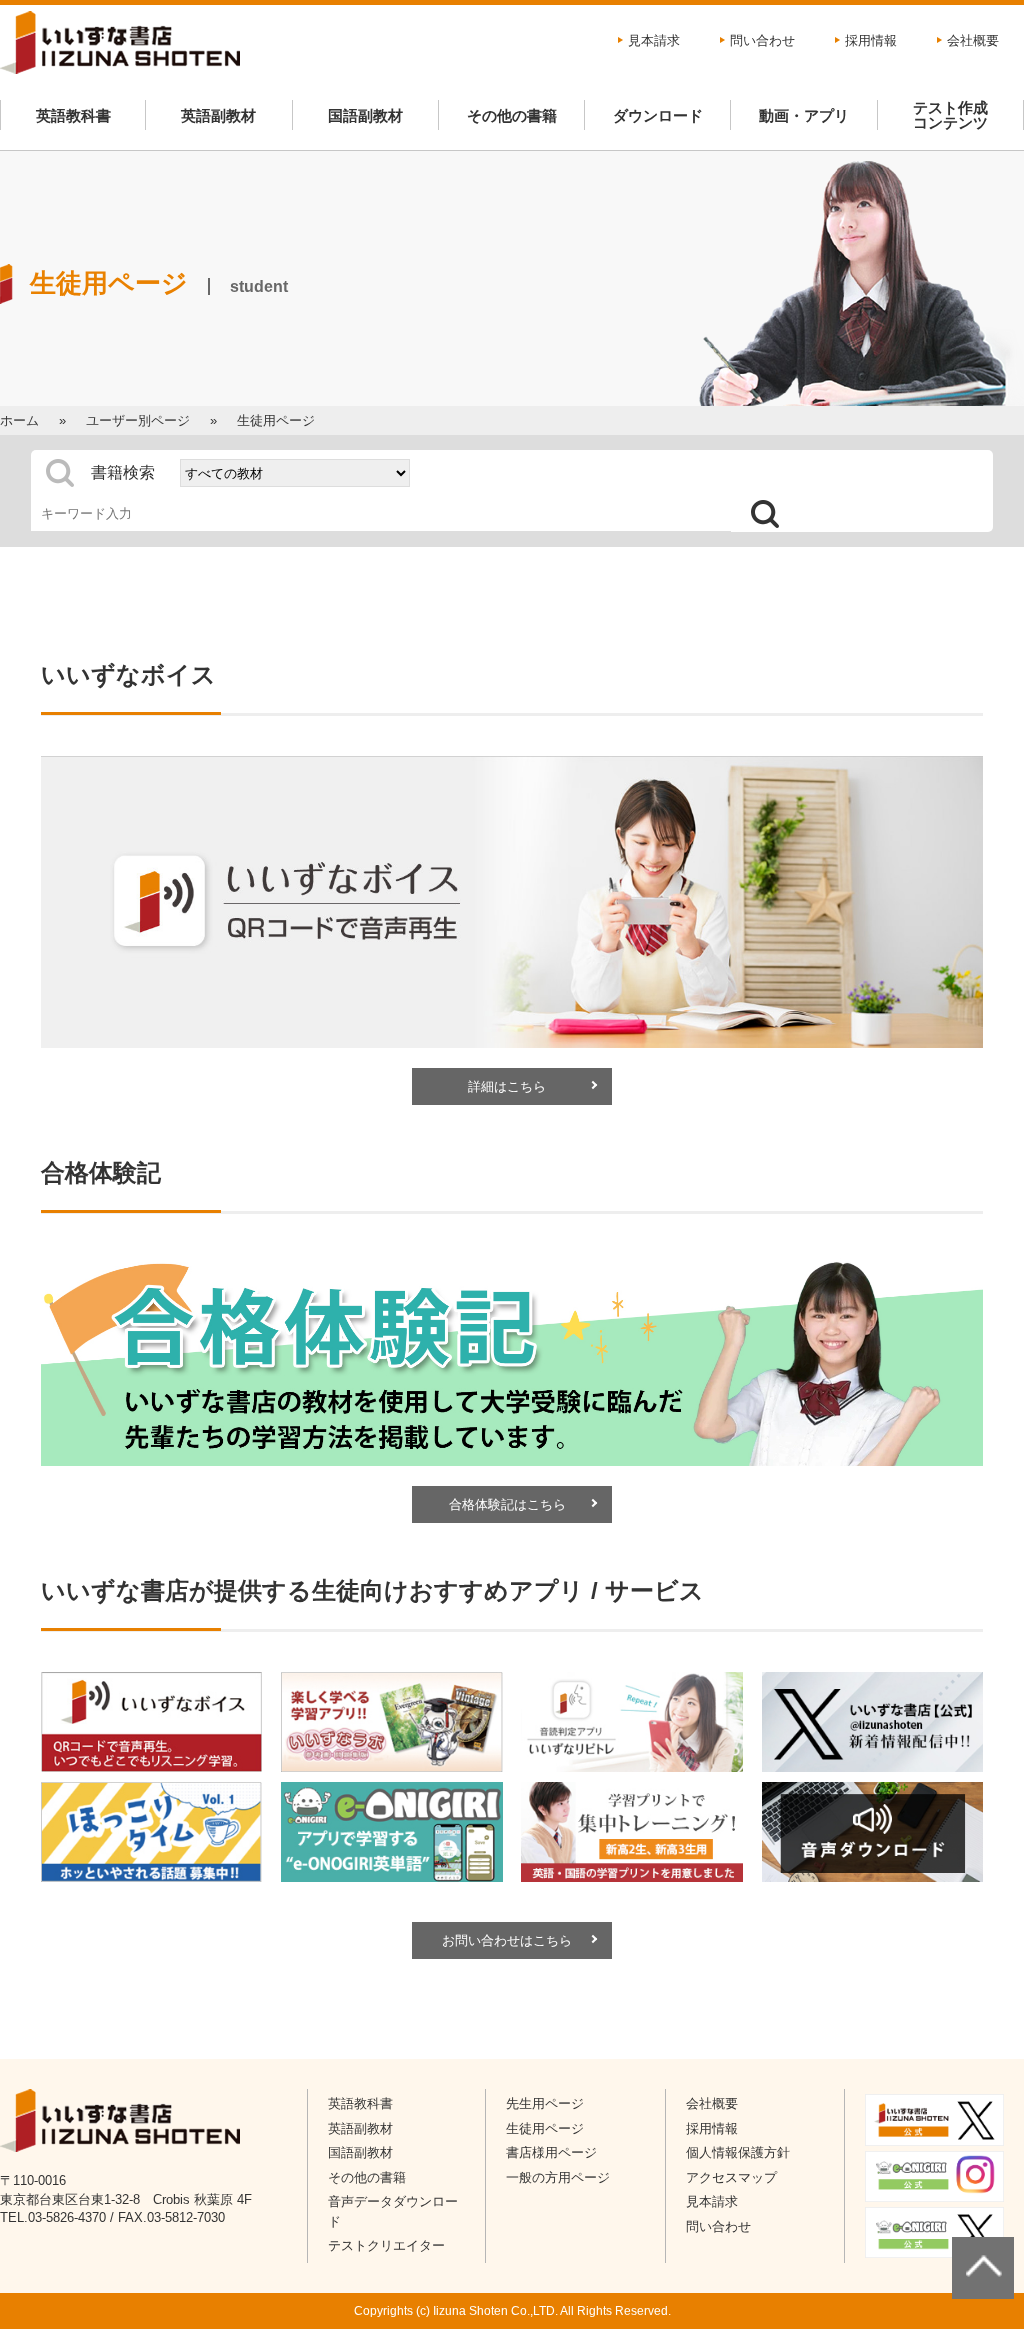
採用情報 (871, 40)
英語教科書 (73, 115)
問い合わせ (762, 40)
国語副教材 (365, 115)
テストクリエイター (386, 2245)
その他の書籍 (512, 115)
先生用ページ (545, 2103)
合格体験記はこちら (507, 1504)
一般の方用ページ (558, 2177)
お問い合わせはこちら (507, 1940)
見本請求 (654, 40)
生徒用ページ (545, 2128)
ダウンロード (658, 115)
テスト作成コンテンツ (950, 115)
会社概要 (973, 40)
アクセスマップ (731, 2177)
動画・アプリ (804, 115)
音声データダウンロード (393, 2211)
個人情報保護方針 (738, 2152)
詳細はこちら (507, 1086)
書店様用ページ (551, 2152)
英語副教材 (218, 115)
